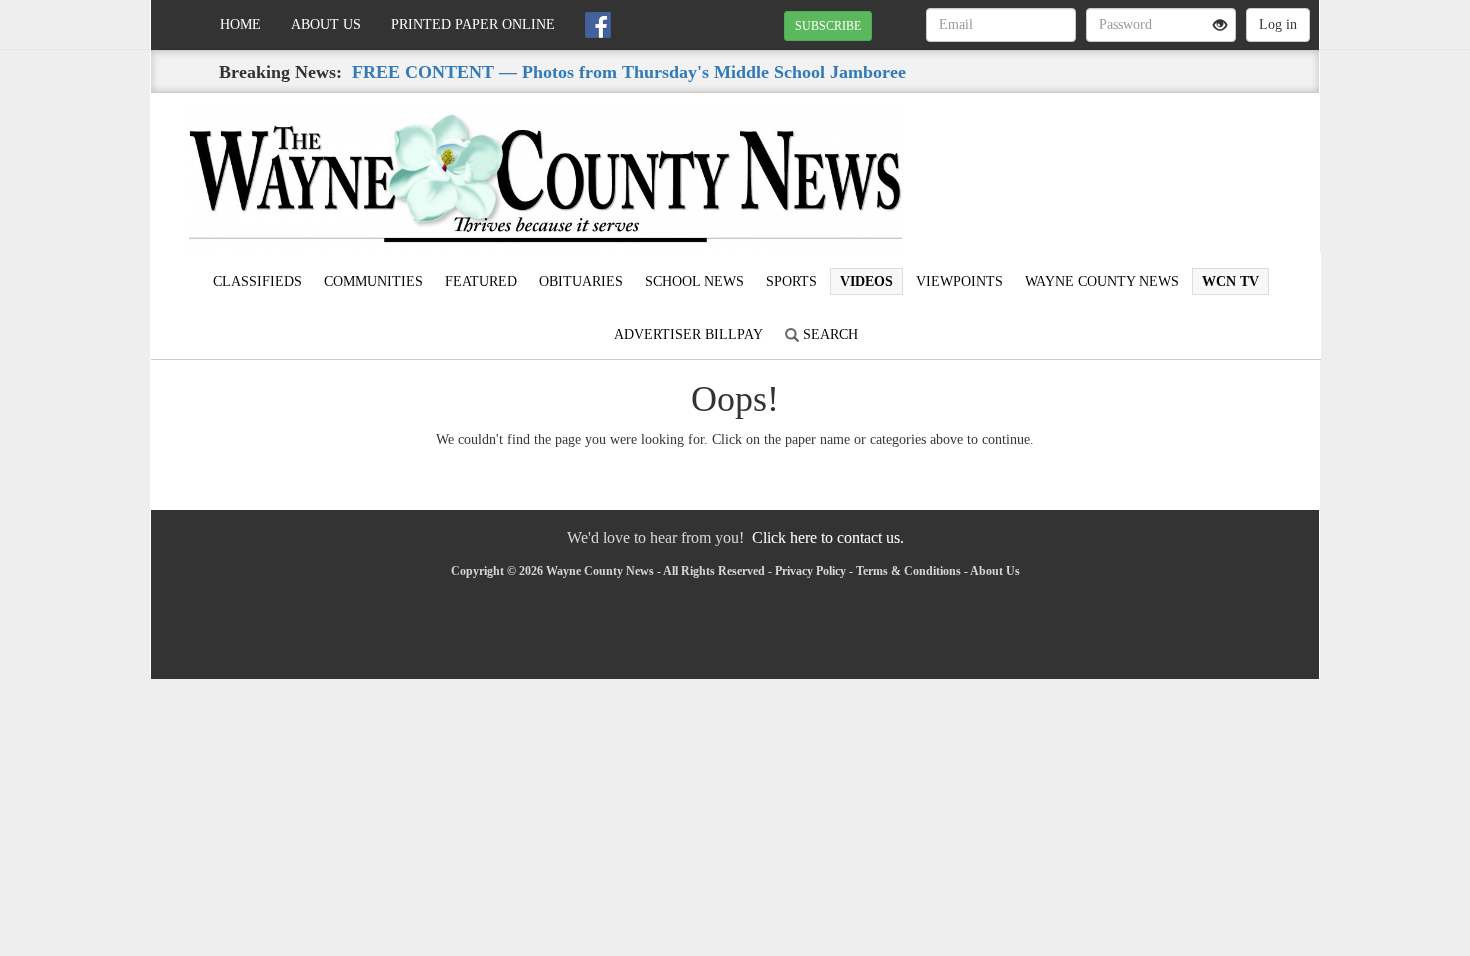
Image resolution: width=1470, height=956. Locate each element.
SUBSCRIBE (828, 26)
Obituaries (581, 281)
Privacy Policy (810, 571)
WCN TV (1230, 281)
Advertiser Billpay (688, 334)
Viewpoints (959, 281)
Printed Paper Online (473, 24)
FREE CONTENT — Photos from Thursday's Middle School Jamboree (629, 72)
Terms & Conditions (908, 571)
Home (240, 24)
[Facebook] (598, 25)
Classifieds (257, 281)
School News (694, 281)
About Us (326, 24)
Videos (866, 281)
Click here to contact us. (828, 537)
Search (828, 334)
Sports (791, 281)
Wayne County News (1102, 281)
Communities (373, 281)
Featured (481, 281)
